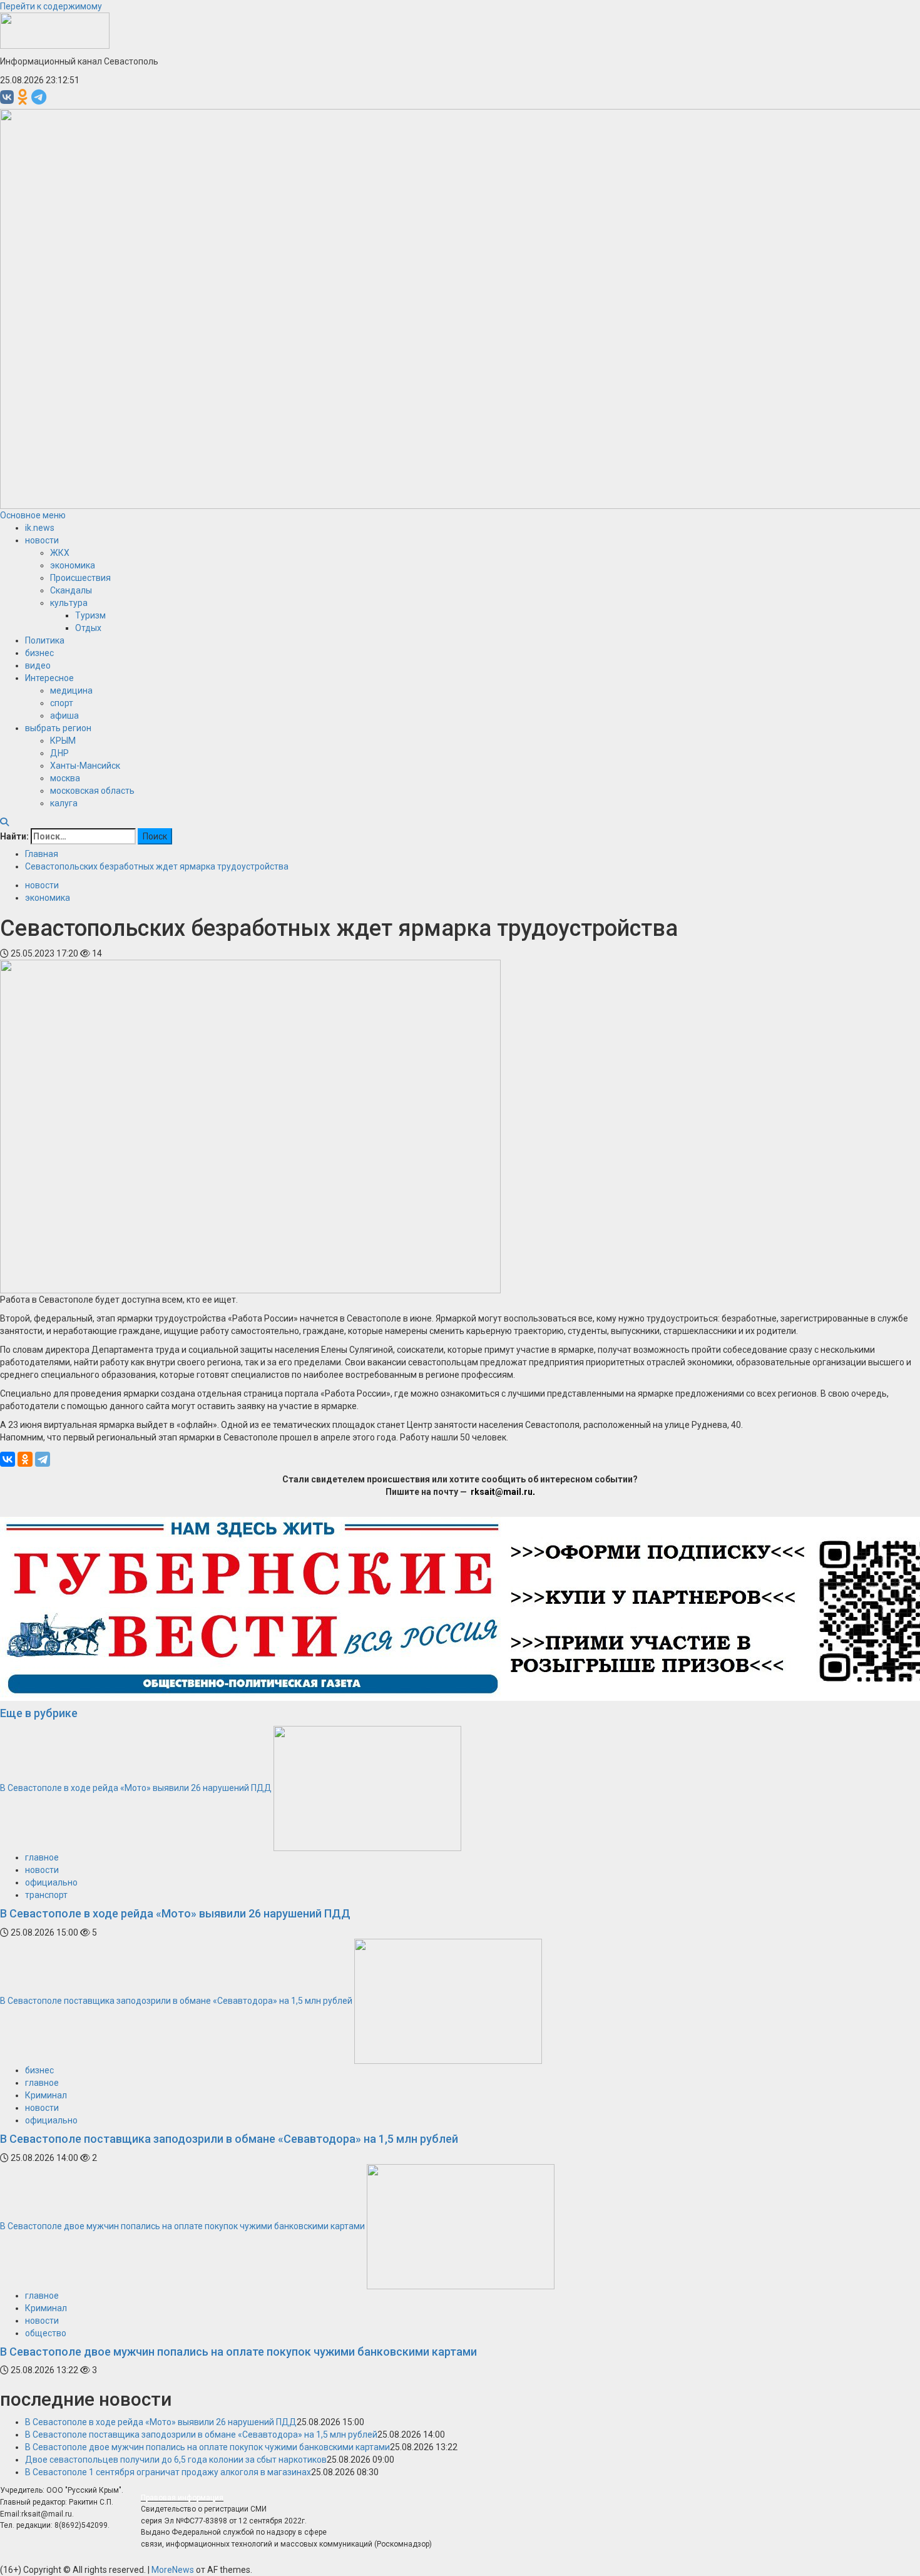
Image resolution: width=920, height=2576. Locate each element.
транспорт (46, 1895)
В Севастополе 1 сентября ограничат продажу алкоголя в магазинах (168, 2472)
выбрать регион (58, 728)
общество (46, 2333)
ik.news (40, 528)
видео (38, 665)
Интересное (49, 678)
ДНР (59, 753)
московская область (92, 791)
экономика (73, 565)
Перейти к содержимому (51, 6)
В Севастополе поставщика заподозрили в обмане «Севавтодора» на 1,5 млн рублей (176, 2001)
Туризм (90, 615)
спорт (62, 703)
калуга (64, 803)
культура (69, 603)
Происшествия (80, 578)
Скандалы (71, 590)
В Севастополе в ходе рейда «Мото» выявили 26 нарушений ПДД (136, 1788)
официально (51, 1882)
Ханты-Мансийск (85, 766)
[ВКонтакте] (8, 1459)
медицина (71, 690)
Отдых (88, 628)
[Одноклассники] (25, 1459)
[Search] (4, 822)
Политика (45, 640)
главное (42, 1857)
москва (65, 778)
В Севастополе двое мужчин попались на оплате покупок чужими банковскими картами (182, 2225)
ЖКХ (60, 553)
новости (42, 540)
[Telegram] (43, 1459)
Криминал (46, 2095)
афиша (64, 716)
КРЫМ (63, 741)
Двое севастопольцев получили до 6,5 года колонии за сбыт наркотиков (176, 2460)
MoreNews (173, 2570)
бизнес (39, 653)
